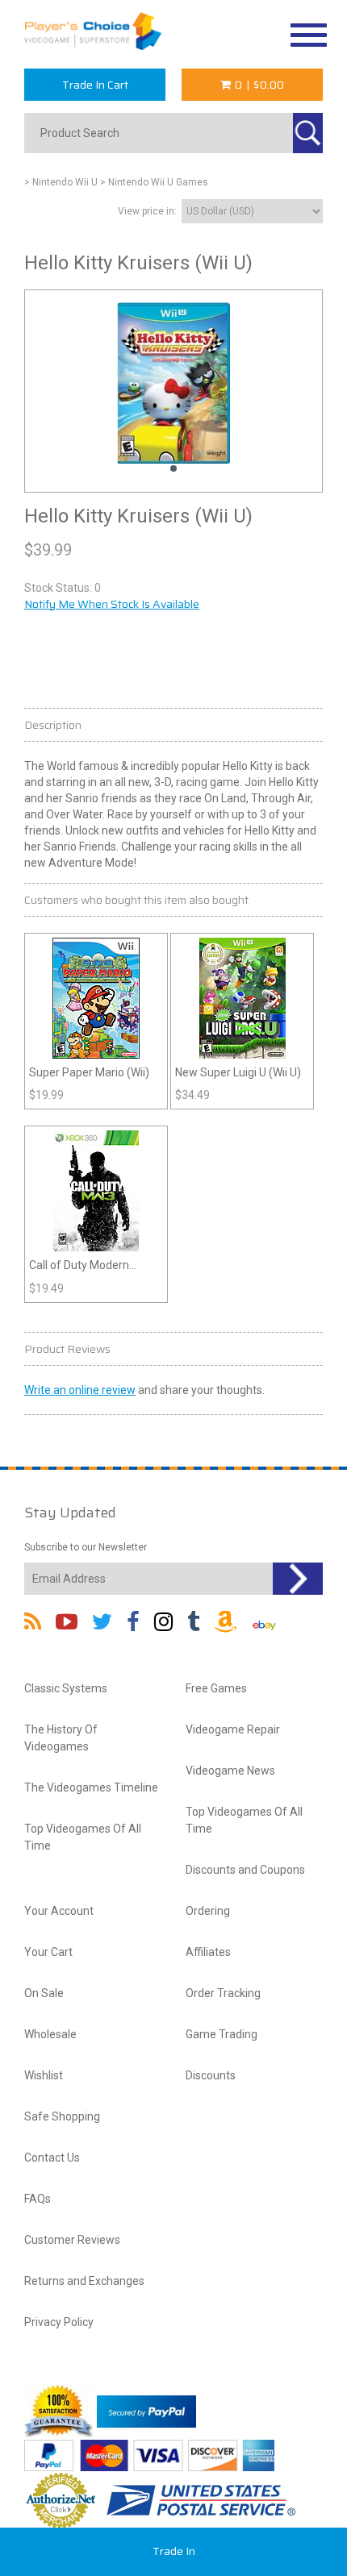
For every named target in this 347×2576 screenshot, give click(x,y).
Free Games (216, 1688)
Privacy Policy (59, 2322)
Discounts (211, 2075)
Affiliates (208, 1952)
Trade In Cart (95, 85)
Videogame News (230, 1771)
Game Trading (222, 2034)
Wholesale (50, 2034)
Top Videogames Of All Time (83, 1837)
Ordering (208, 1911)
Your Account (59, 1911)
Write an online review (80, 1390)
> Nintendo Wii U (61, 182)
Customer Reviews (72, 2240)
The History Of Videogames (61, 1738)
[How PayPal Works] (146, 2411)
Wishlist (44, 2075)
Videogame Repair (233, 1729)
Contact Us (52, 2158)
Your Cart (48, 1952)
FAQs (38, 2199)
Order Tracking (223, 1993)
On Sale (44, 1993)
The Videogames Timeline (91, 1787)
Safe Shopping (62, 2116)
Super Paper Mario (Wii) (89, 1072)
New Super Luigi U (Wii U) (238, 1072)
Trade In (174, 2551)
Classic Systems (66, 1688)
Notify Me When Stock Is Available (112, 604)
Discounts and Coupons (245, 1870)
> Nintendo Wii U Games (154, 182)
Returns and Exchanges (84, 2281)
